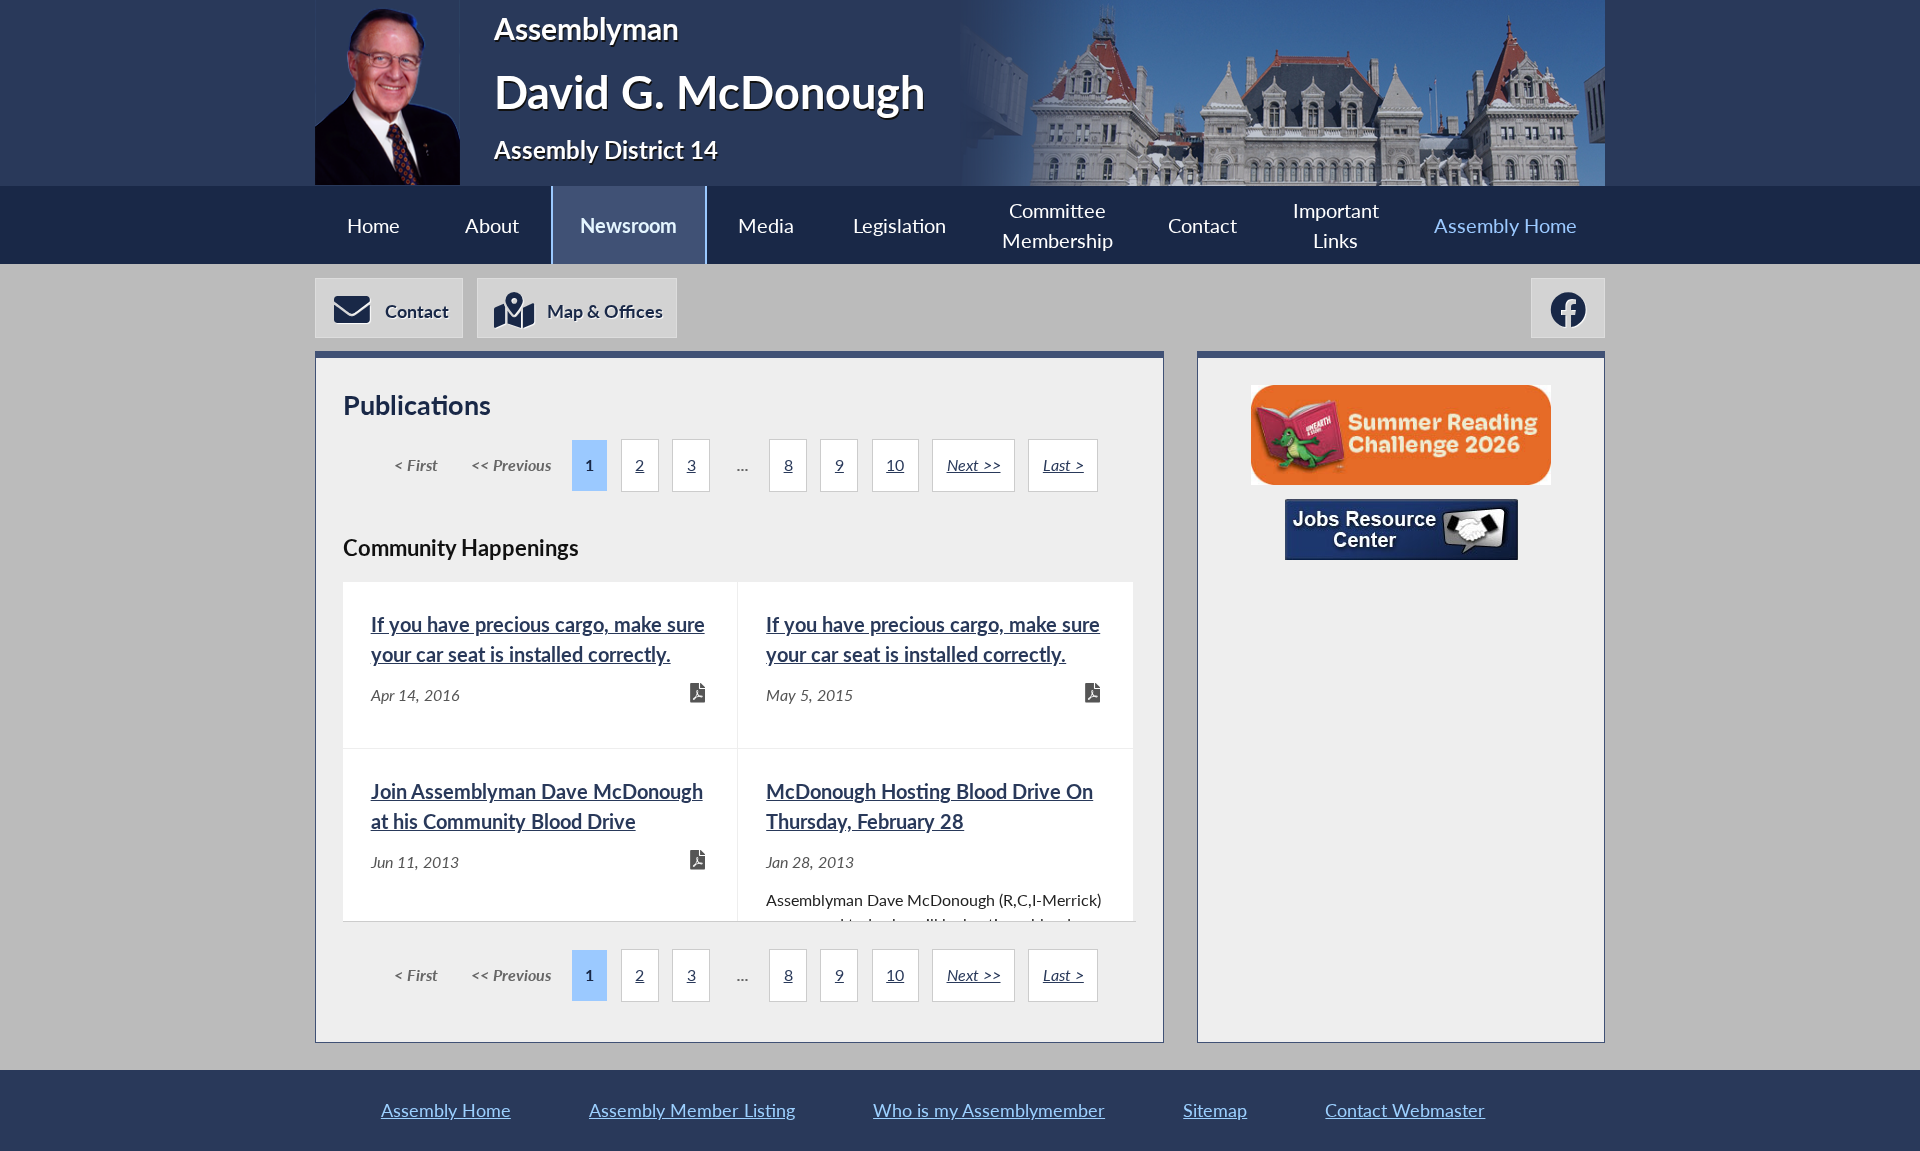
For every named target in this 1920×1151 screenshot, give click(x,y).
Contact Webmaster (1405, 1110)
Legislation (899, 225)
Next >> (974, 464)
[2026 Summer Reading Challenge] (1401, 435)
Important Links (1336, 225)
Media (766, 225)
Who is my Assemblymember (989, 1110)
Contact (1202, 225)
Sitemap (1215, 1110)
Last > (1063, 464)
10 (895, 464)
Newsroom (628, 225)
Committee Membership (1057, 225)
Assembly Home (1505, 225)
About (492, 225)
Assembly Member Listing (692, 1110)
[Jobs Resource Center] (1401, 529)
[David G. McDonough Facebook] (1568, 308)
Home (373, 225)
